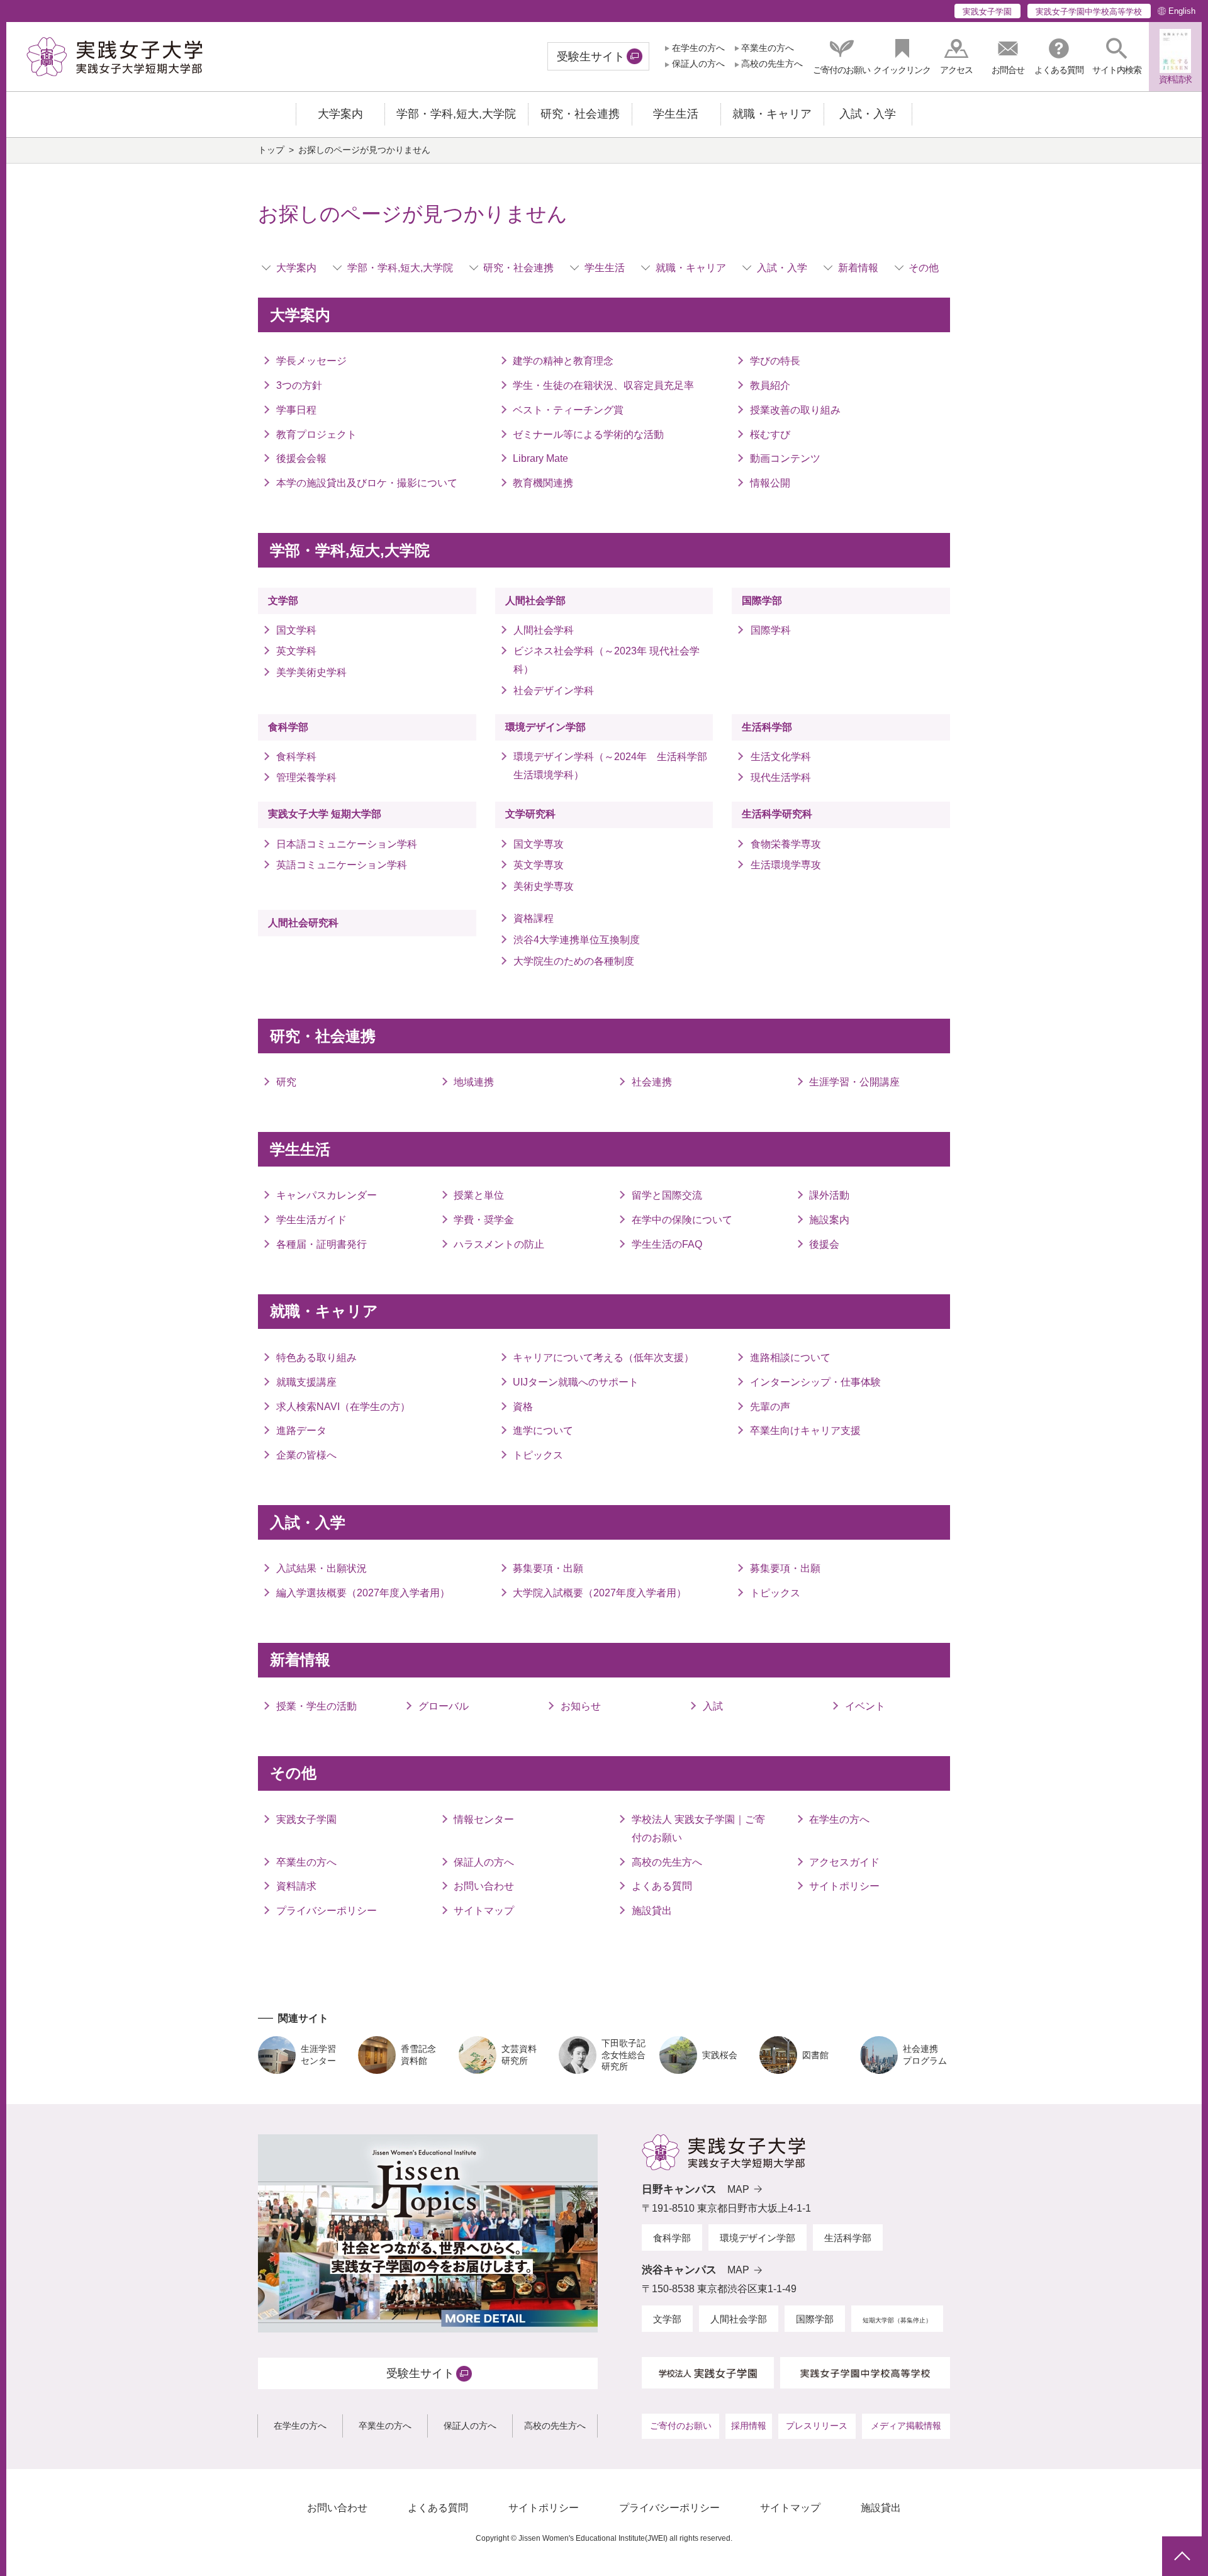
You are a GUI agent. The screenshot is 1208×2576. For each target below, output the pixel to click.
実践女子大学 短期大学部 (325, 814)
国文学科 (296, 630)
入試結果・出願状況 (322, 1568)
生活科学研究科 (777, 814)
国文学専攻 (539, 844)
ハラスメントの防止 (499, 1244)
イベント (865, 1706)
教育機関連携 (543, 483)
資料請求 (296, 1886)
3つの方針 (299, 385)
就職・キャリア (691, 268)
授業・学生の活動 (316, 1706)
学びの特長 (775, 361)
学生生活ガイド (311, 1220)
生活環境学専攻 (786, 865)
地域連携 (474, 1082)
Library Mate (540, 458)
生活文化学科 (780, 757)
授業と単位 (479, 1195)
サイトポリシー (844, 1886)
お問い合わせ (484, 1886)
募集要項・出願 (548, 1568)
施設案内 (829, 1220)
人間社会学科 (544, 630)
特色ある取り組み (316, 1358)
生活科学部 (767, 727)
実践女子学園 (987, 12)
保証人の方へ (698, 64)
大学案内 (296, 268)
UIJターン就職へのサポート (576, 1382)
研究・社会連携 (518, 268)
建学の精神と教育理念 (563, 361)
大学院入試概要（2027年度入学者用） (600, 1593)
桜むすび (770, 434)
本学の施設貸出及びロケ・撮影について (367, 483)
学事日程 (296, 410)
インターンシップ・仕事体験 (815, 1382)
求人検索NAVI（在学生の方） (343, 1407)
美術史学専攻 (544, 886)
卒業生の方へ (768, 48)
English (1182, 11)
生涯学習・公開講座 (854, 1082)
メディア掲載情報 (906, 2426)
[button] (1117, 56)
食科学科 (296, 757)
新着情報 (858, 268)
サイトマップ (484, 1911)
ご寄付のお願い (681, 2426)
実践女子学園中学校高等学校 (1089, 12)
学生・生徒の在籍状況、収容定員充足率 (603, 385)
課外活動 (829, 1195)
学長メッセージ (311, 361)
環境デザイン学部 (545, 727)
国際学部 (762, 601)
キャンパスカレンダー (327, 1195)
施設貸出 (652, 1911)
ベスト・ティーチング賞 (568, 410)
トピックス (538, 1455)
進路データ (301, 1431)
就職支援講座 (306, 1382)
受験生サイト (591, 57)
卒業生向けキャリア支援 (805, 1431)
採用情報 (749, 2426)
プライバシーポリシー (327, 1911)
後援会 (824, 1244)
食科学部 (288, 727)
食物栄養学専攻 (786, 844)
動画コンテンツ (785, 458)
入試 (713, 1706)
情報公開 (770, 483)
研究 (286, 1082)
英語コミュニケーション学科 (347, 865)
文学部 (283, 601)
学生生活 (605, 268)
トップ (271, 150)
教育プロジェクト (316, 434)
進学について (543, 1431)
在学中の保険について (682, 1220)
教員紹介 (770, 385)
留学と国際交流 (667, 1195)
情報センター (484, 1819)
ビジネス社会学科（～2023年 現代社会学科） (607, 660)
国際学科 (770, 630)
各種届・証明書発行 (322, 1244)
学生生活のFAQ (667, 1244)
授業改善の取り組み (795, 410)
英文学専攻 (539, 865)
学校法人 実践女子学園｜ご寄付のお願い (698, 1828)
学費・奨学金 (484, 1220)
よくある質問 (662, 1886)
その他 (924, 268)
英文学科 (296, 651)
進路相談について (790, 1358)
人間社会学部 (535, 601)
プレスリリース (817, 2426)
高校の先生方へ (772, 64)
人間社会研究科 (303, 923)
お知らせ (581, 1706)
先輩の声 (770, 1407)
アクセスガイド (844, 1862)
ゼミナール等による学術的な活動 (588, 434)
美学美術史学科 (311, 672)
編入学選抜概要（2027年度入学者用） (363, 1593)
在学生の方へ (698, 48)
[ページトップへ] (1182, 2556)
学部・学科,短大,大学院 (400, 268)
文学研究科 (530, 814)
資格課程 (534, 918)
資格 (523, 1407)
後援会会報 (301, 458)
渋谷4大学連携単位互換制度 (577, 940)
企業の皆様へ (306, 1455)
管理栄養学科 (306, 777)
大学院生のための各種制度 (574, 961)
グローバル (444, 1706)
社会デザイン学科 (554, 691)
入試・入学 (782, 268)
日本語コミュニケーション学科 (347, 844)
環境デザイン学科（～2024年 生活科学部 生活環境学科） (613, 766)
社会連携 (652, 1082)
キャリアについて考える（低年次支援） (603, 1358)
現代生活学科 (780, 777)
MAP (738, 2189)
